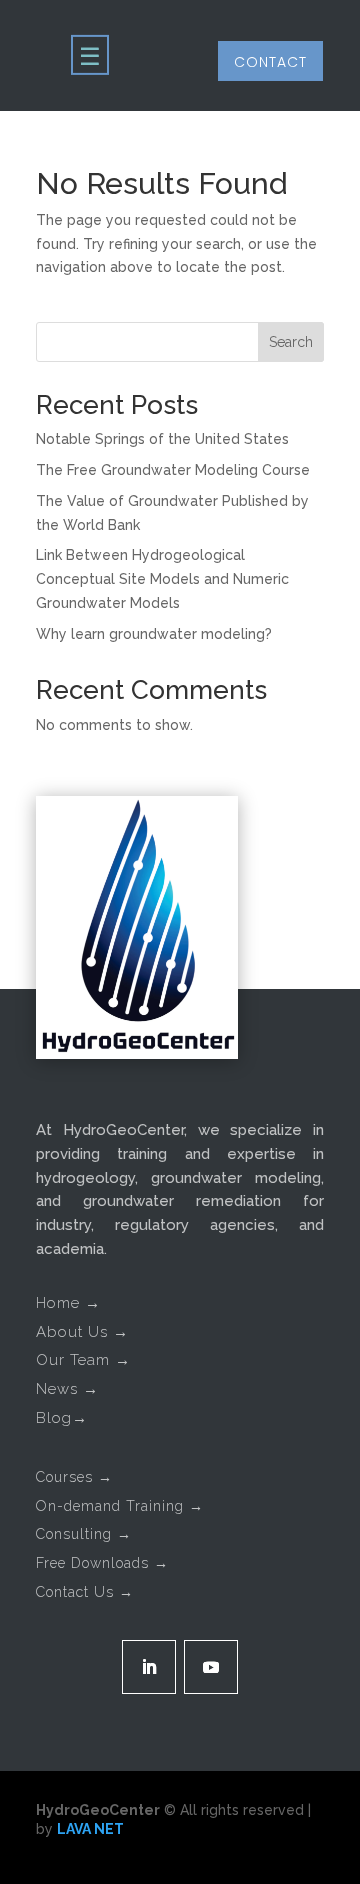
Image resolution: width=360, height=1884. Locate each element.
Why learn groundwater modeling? (154, 634)
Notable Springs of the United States (162, 439)
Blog (62, 1418)
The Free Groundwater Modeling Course (173, 470)
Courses (74, 1477)
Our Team (83, 1360)
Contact (270, 62)
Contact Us (85, 1592)
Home (68, 1303)
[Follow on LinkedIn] (149, 1667)
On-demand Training (120, 1506)
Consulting (84, 1534)
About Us (82, 1332)
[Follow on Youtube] (211, 1667)
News (67, 1389)
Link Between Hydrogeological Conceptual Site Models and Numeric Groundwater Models (162, 579)
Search (291, 342)
